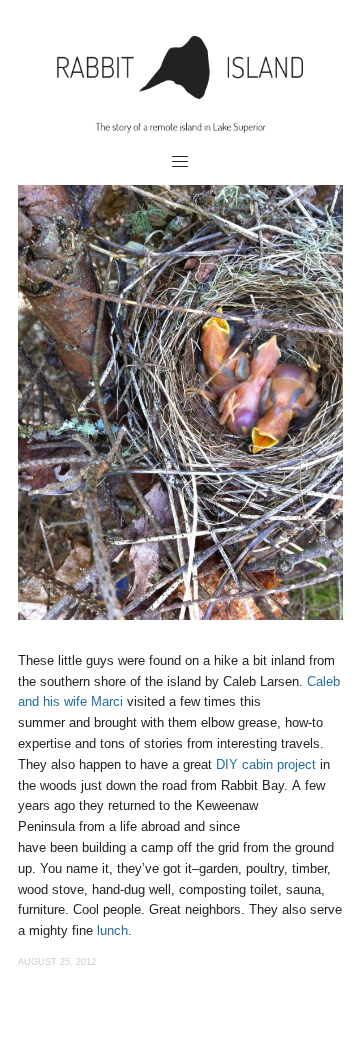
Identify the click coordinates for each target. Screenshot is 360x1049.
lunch (112, 930)
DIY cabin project (266, 764)
